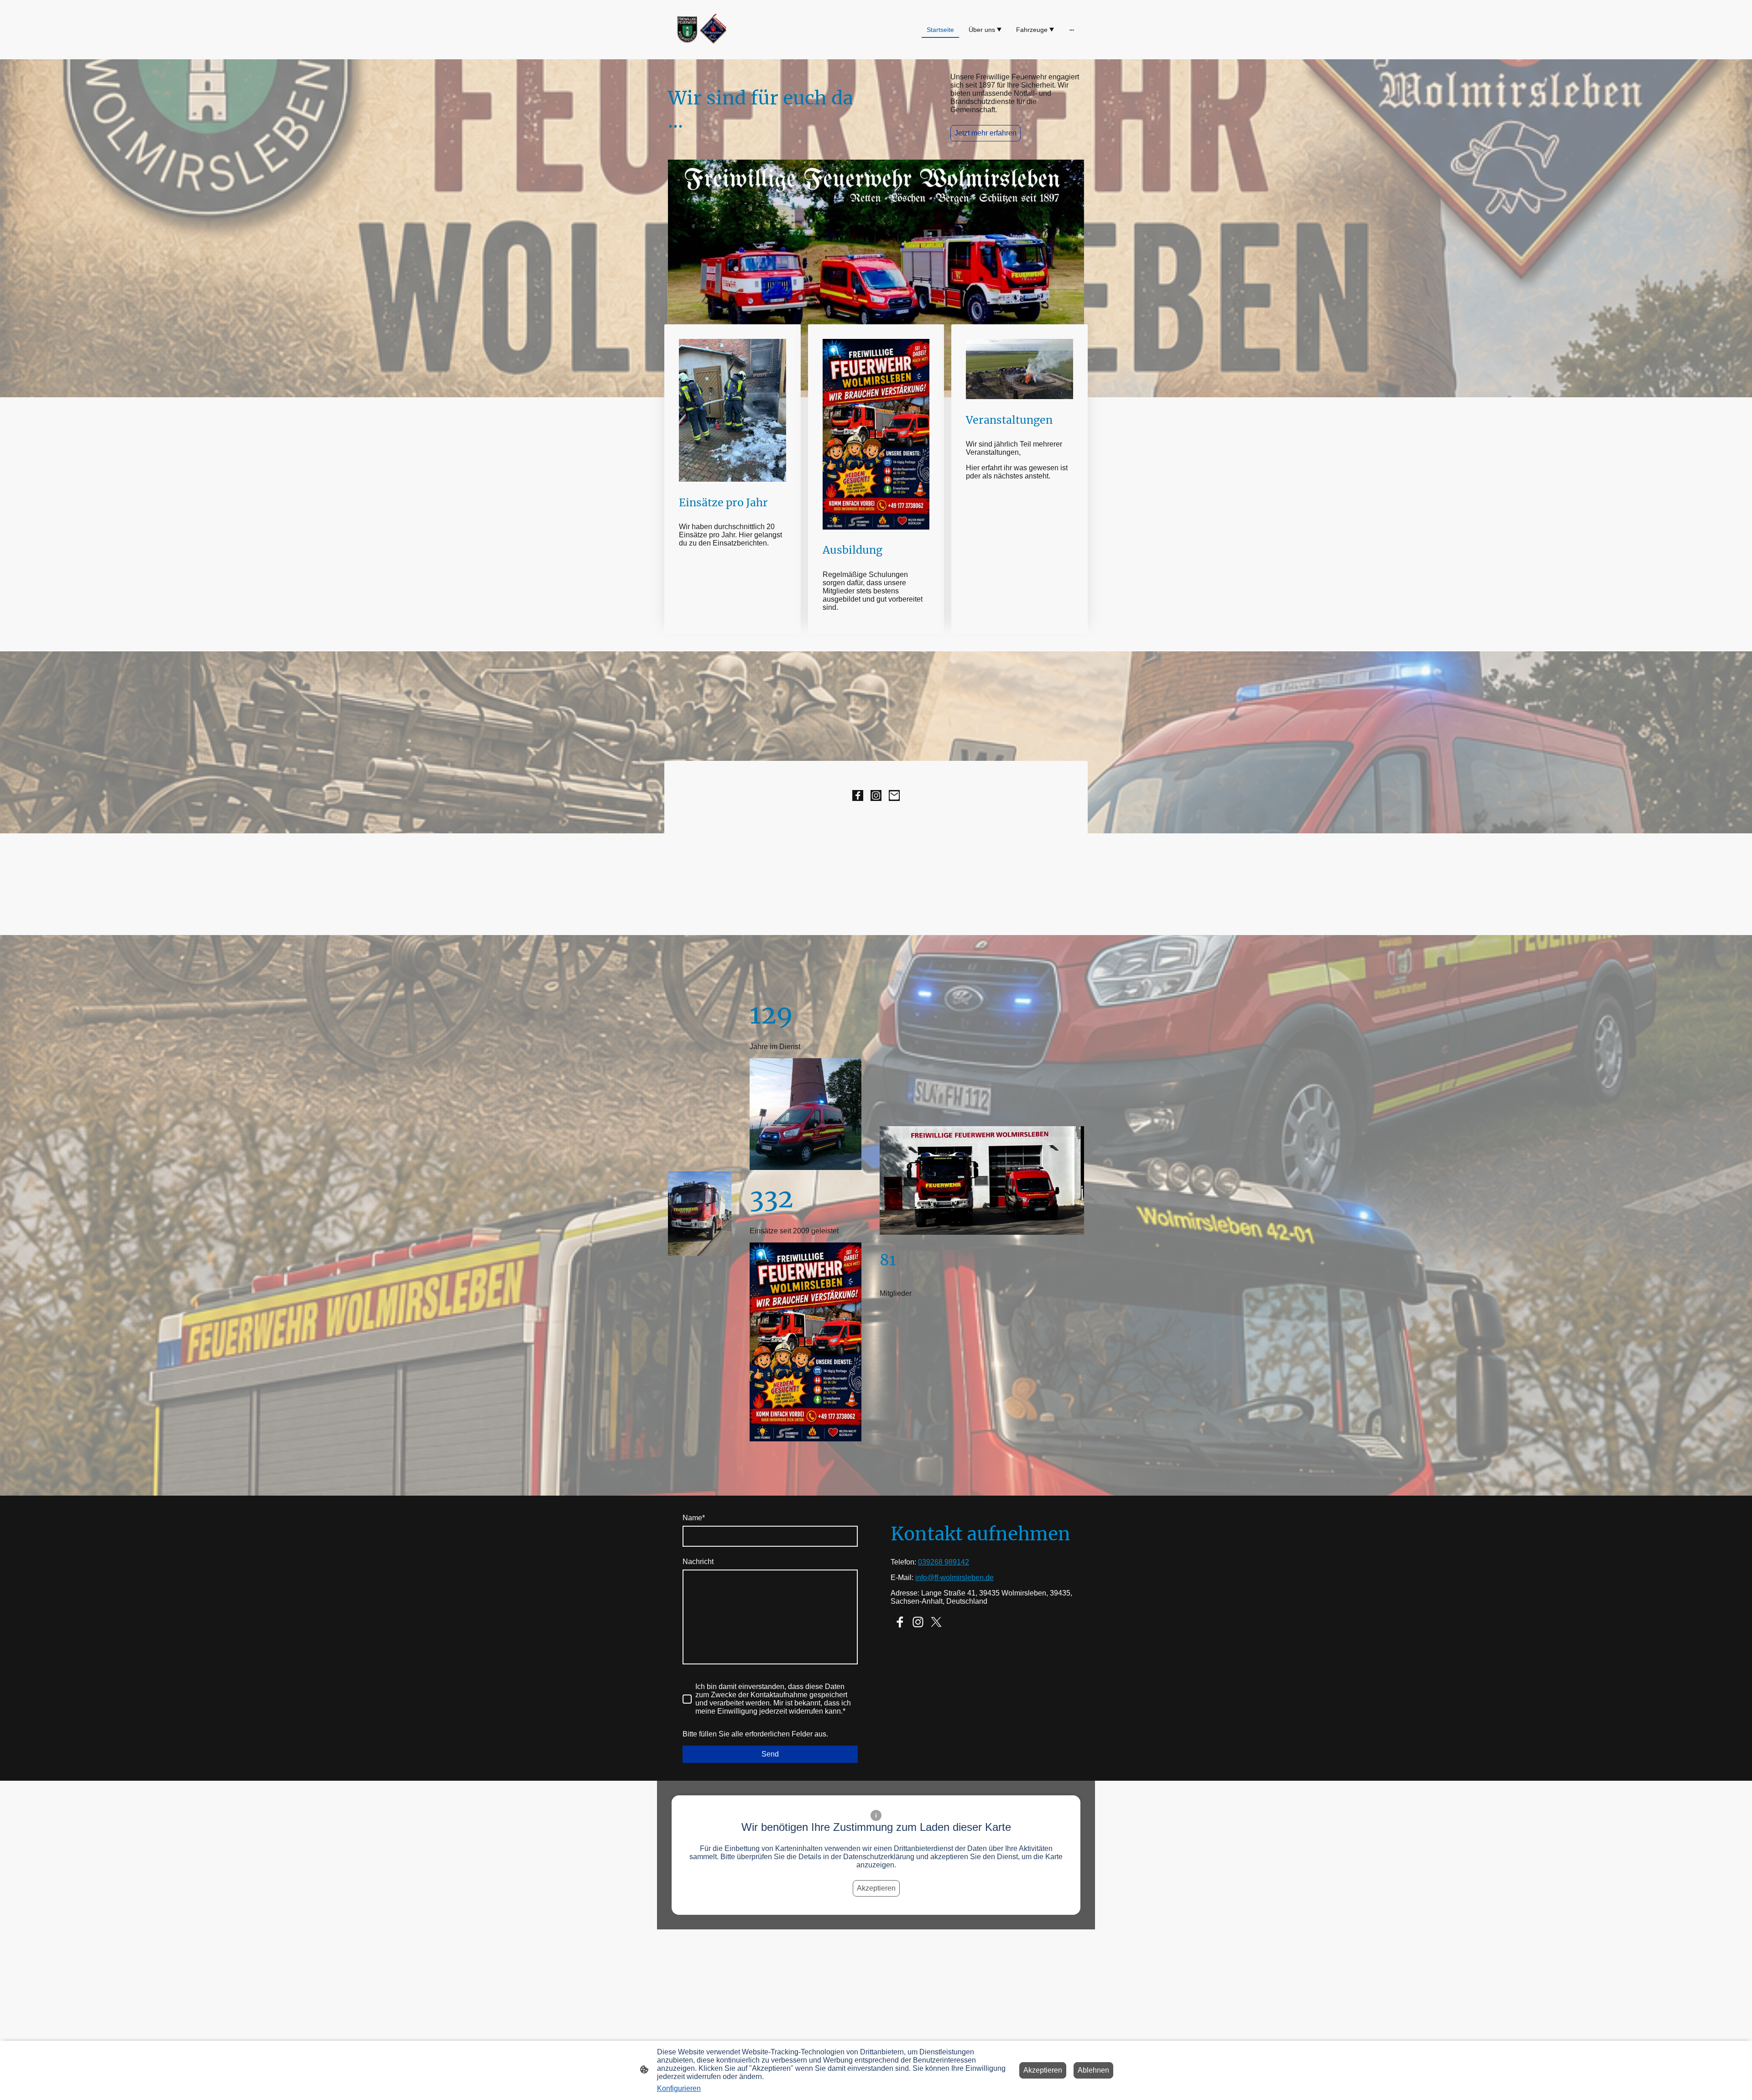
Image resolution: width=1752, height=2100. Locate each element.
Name (694, 1518)
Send (770, 1754)
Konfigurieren (679, 2088)
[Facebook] (858, 795)
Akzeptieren (876, 1888)
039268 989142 (944, 1562)
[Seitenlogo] (700, 30)
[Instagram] (876, 795)
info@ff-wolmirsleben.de (954, 1578)
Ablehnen (1093, 2070)
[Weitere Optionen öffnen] (1072, 30)
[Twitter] (936, 1622)
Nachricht (698, 1562)
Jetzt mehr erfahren (985, 133)
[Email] (894, 795)
